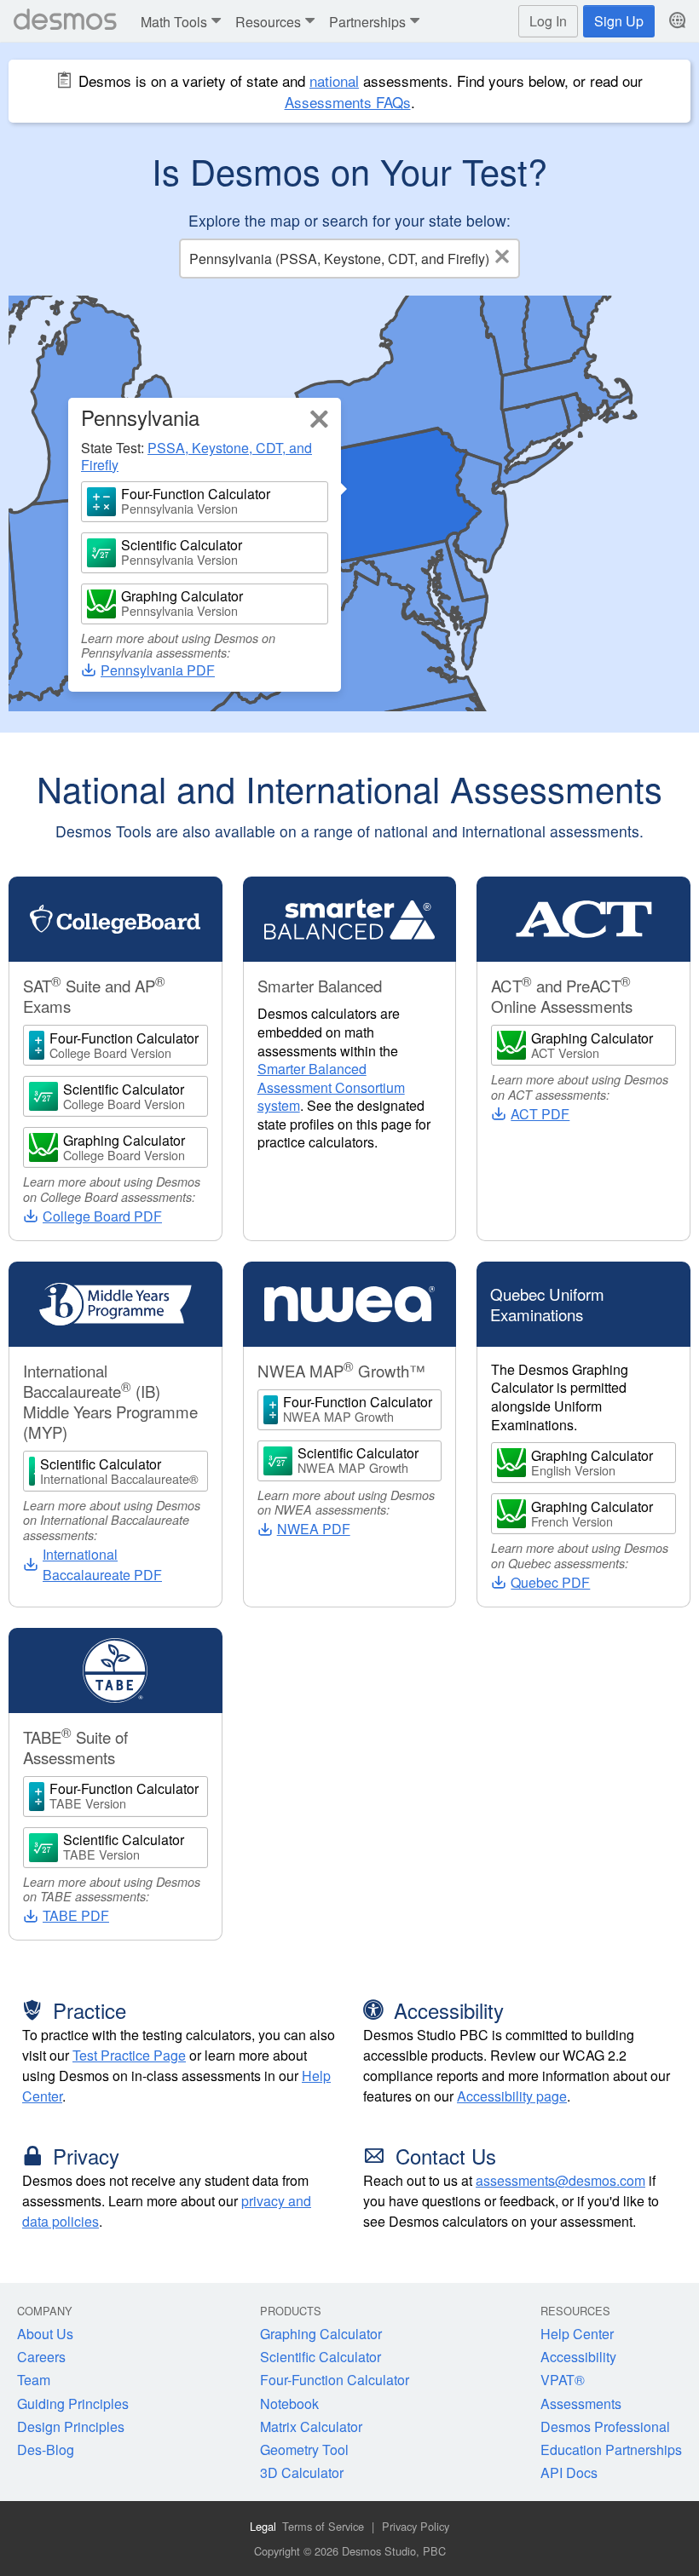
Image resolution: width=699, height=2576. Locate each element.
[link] (319, 420)
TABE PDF (76, 1915)
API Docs (569, 2472)
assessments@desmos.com (560, 2180)
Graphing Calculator (321, 2334)
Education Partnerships (611, 2449)
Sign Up (619, 21)
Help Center (577, 2334)
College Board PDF (102, 1216)
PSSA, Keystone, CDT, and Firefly (196, 456)
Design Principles (71, 2426)
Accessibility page (512, 2096)
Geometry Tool (304, 2449)
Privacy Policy (416, 2526)
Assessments (581, 2403)
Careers (41, 2357)
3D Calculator (302, 2472)
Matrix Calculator (311, 2426)
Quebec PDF (550, 1582)
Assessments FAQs (348, 102)
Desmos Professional (605, 2426)
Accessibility (578, 2357)
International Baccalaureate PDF (102, 1564)
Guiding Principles (73, 2403)
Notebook (289, 2403)
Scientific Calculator (321, 2357)
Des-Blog (46, 2449)
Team (34, 2380)
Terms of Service (323, 2526)
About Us (45, 2334)
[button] (183, 22)
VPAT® (563, 2380)
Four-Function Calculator (335, 2380)
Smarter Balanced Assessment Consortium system (331, 1087)
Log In (548, 21)
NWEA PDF (314, 1529)
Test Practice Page (129, 2055)
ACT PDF (540, 1114)
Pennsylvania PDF (158, 670)
